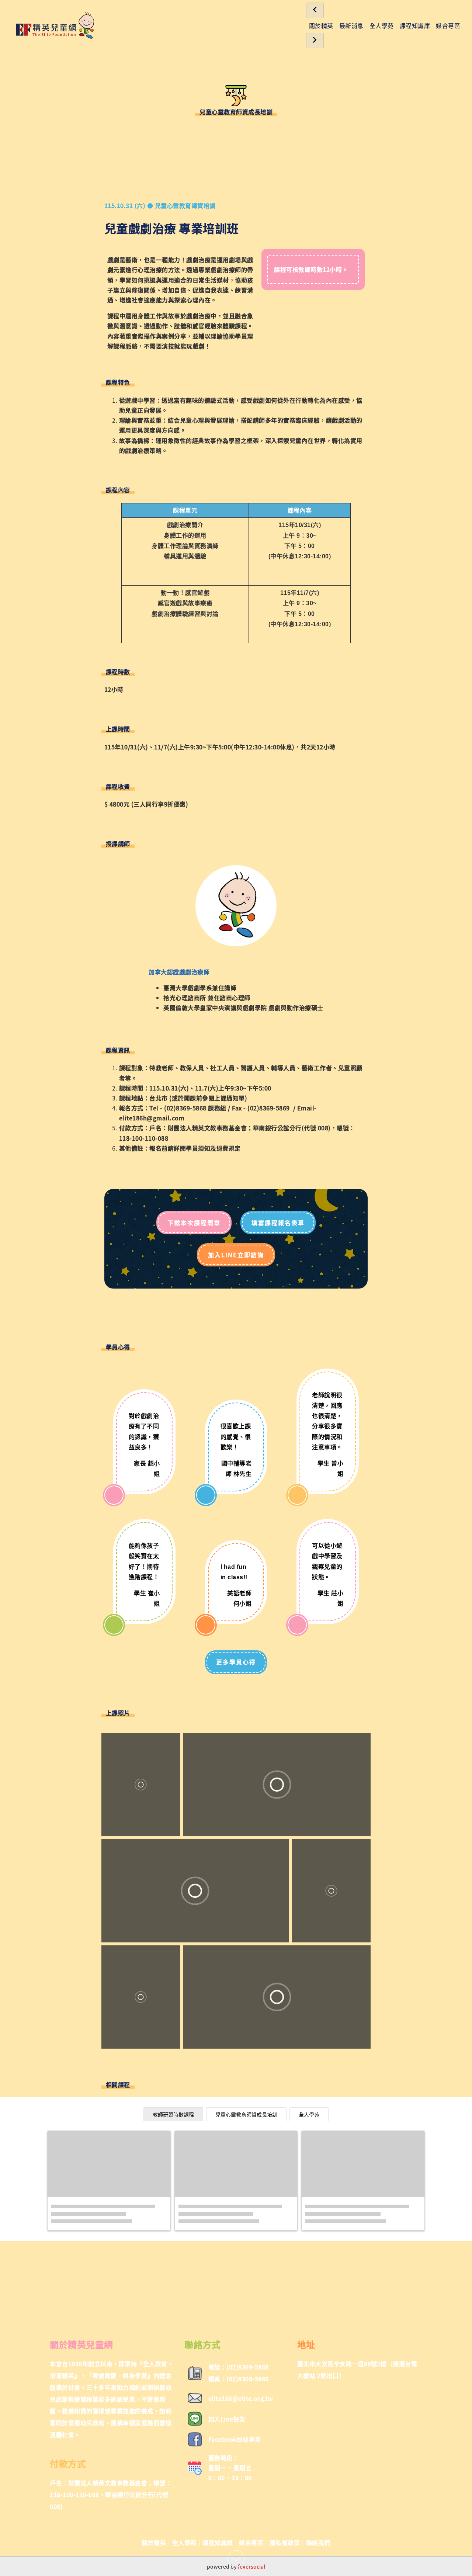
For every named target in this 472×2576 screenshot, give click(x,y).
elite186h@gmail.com (152, 1118)
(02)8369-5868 (185, 1108)
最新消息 (351, 25)
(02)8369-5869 (269, 1108)
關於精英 (321, 25)
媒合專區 (448, 25)
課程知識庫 (415, 25)
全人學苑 (382, 25)
